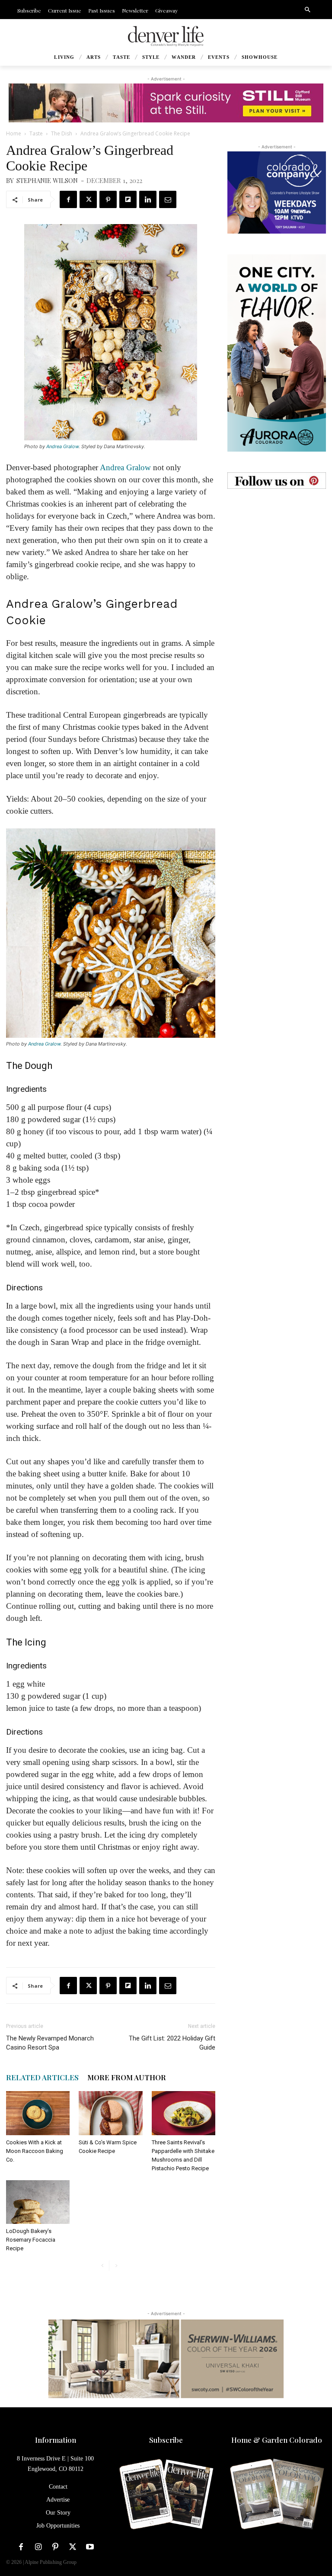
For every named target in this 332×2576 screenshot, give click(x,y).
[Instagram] (38, 2547)
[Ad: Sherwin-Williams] (166, 2358)
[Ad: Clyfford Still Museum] (166, 103)
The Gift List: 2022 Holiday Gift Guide (172, 2043)
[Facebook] (68, 199)
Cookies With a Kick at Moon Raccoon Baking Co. (35, 2151)
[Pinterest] (108, 199)
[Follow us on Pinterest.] (277, 481)
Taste (36, 133)
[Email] (168, 199)
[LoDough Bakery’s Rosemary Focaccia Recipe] (38, 2202)
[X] (88, 199)
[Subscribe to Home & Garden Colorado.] (277, 2495)
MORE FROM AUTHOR (127, 2077)
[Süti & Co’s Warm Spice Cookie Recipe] (110, 2113)
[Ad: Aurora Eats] (277, 353)
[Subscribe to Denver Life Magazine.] (166, 2495)
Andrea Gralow (62, 446)
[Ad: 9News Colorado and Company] (277, 192)
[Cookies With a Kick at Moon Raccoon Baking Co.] (38, 2113)
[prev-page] (102, 2266)
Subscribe (166, 2440)
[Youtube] (90, 2547)
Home (14, 133)
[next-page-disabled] (116, 2266)
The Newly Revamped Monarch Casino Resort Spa (50, 2043)
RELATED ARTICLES (42, 2077)
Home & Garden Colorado (277, 2440)
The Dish (62, 133)
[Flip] (128, 199)
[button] (307, 10)
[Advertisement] (277, 553)
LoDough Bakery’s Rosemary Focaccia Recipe (31, 2240)
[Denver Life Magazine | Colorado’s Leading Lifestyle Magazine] (166, 36)
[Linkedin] (148, 199)
